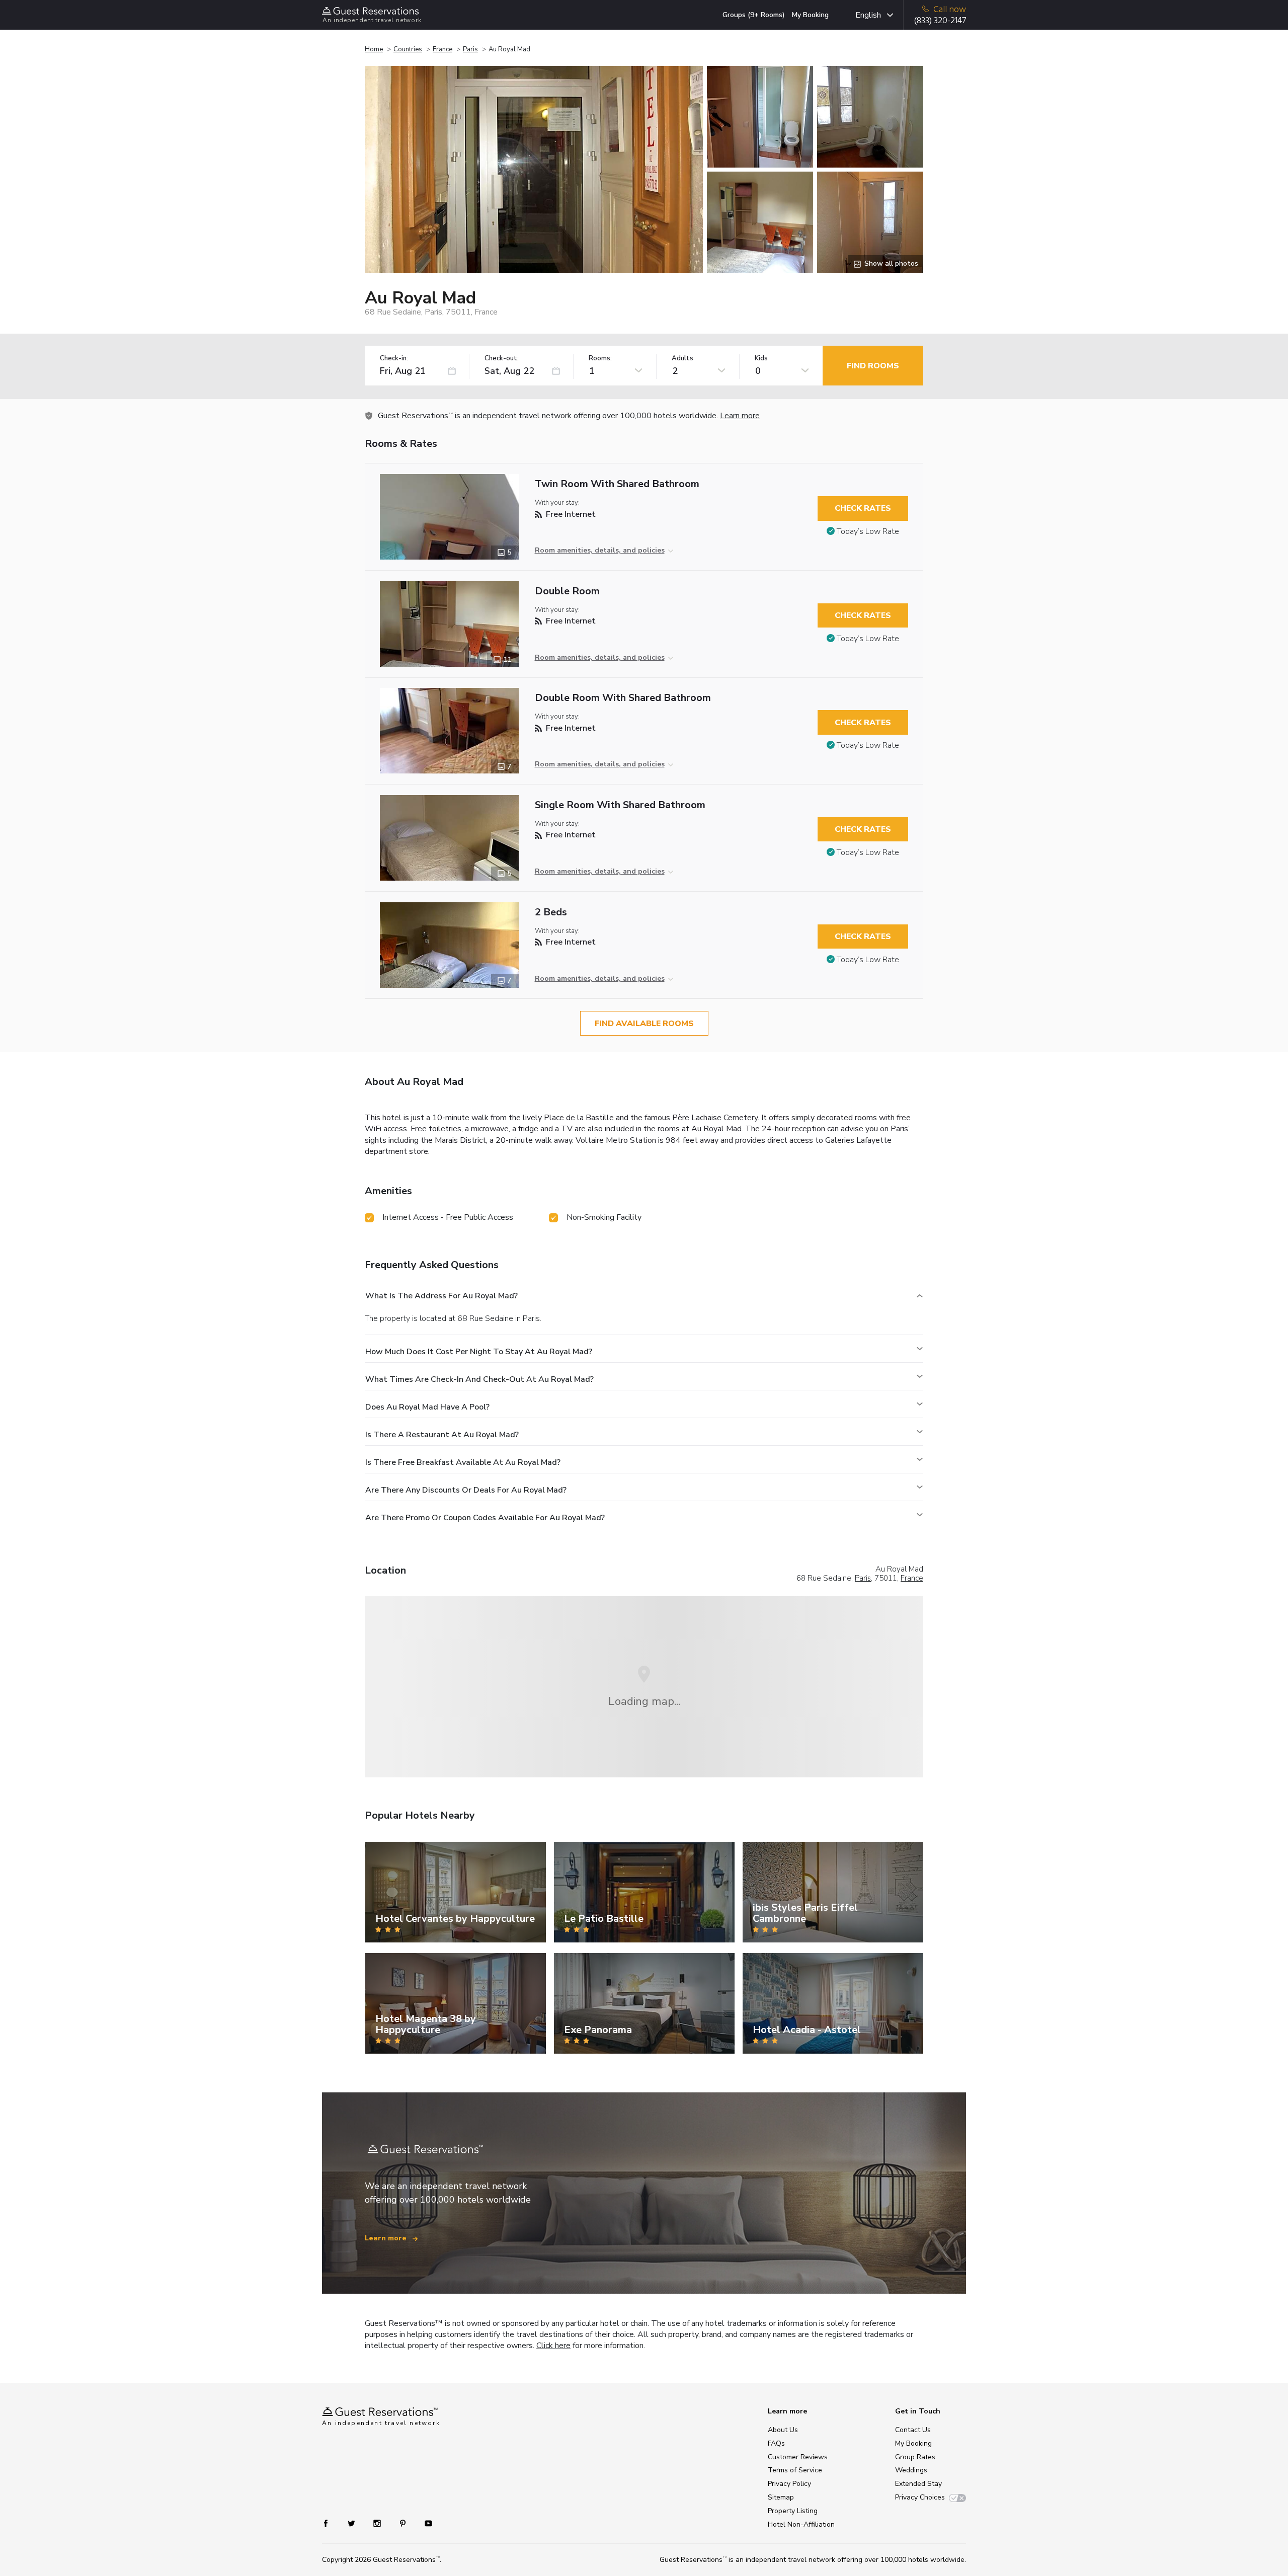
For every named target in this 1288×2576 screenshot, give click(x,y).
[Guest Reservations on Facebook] (331, 2523)
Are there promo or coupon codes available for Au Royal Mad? (485, 1518)
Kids (761, 359)
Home (374, 49)
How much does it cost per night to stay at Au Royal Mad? (479, 1352)
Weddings (911, 2470)
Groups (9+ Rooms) (754, 15)
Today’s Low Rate (868, 531)
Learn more (740, 416)
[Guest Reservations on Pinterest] (404, 2523)
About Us (783, 2430)
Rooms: (600, 359)
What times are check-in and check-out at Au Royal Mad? (479, 1379)
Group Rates (915, 2457)
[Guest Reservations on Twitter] (352, 2523)
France (442, 49)
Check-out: (502, 359)
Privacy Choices (920, 2497)
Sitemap (781, 2497)
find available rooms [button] (644, 1024)
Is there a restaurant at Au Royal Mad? (442, 1435)
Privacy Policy (789, 2484)
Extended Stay (918, 2484)
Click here (553, 2346)
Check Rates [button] (863, 508)
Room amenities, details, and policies (600, 550)
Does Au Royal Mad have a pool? (427, 1407)
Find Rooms (873, 366)
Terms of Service (795, 2470)
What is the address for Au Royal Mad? (441, 1296)
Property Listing (793, 2511)
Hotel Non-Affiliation (801, 2524)
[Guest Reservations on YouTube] (424, 2523)
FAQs (776, 2443)
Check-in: (394, 359)
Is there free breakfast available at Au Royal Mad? (463, 1462)
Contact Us (913, 2430)
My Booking (810, 15)
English (868, 15)
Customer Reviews (798, 2457)
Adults (682, 359)
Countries (408, 49)
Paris (470, 49)
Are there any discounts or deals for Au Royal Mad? (466, 1490)
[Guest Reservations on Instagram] (378, 2523)
